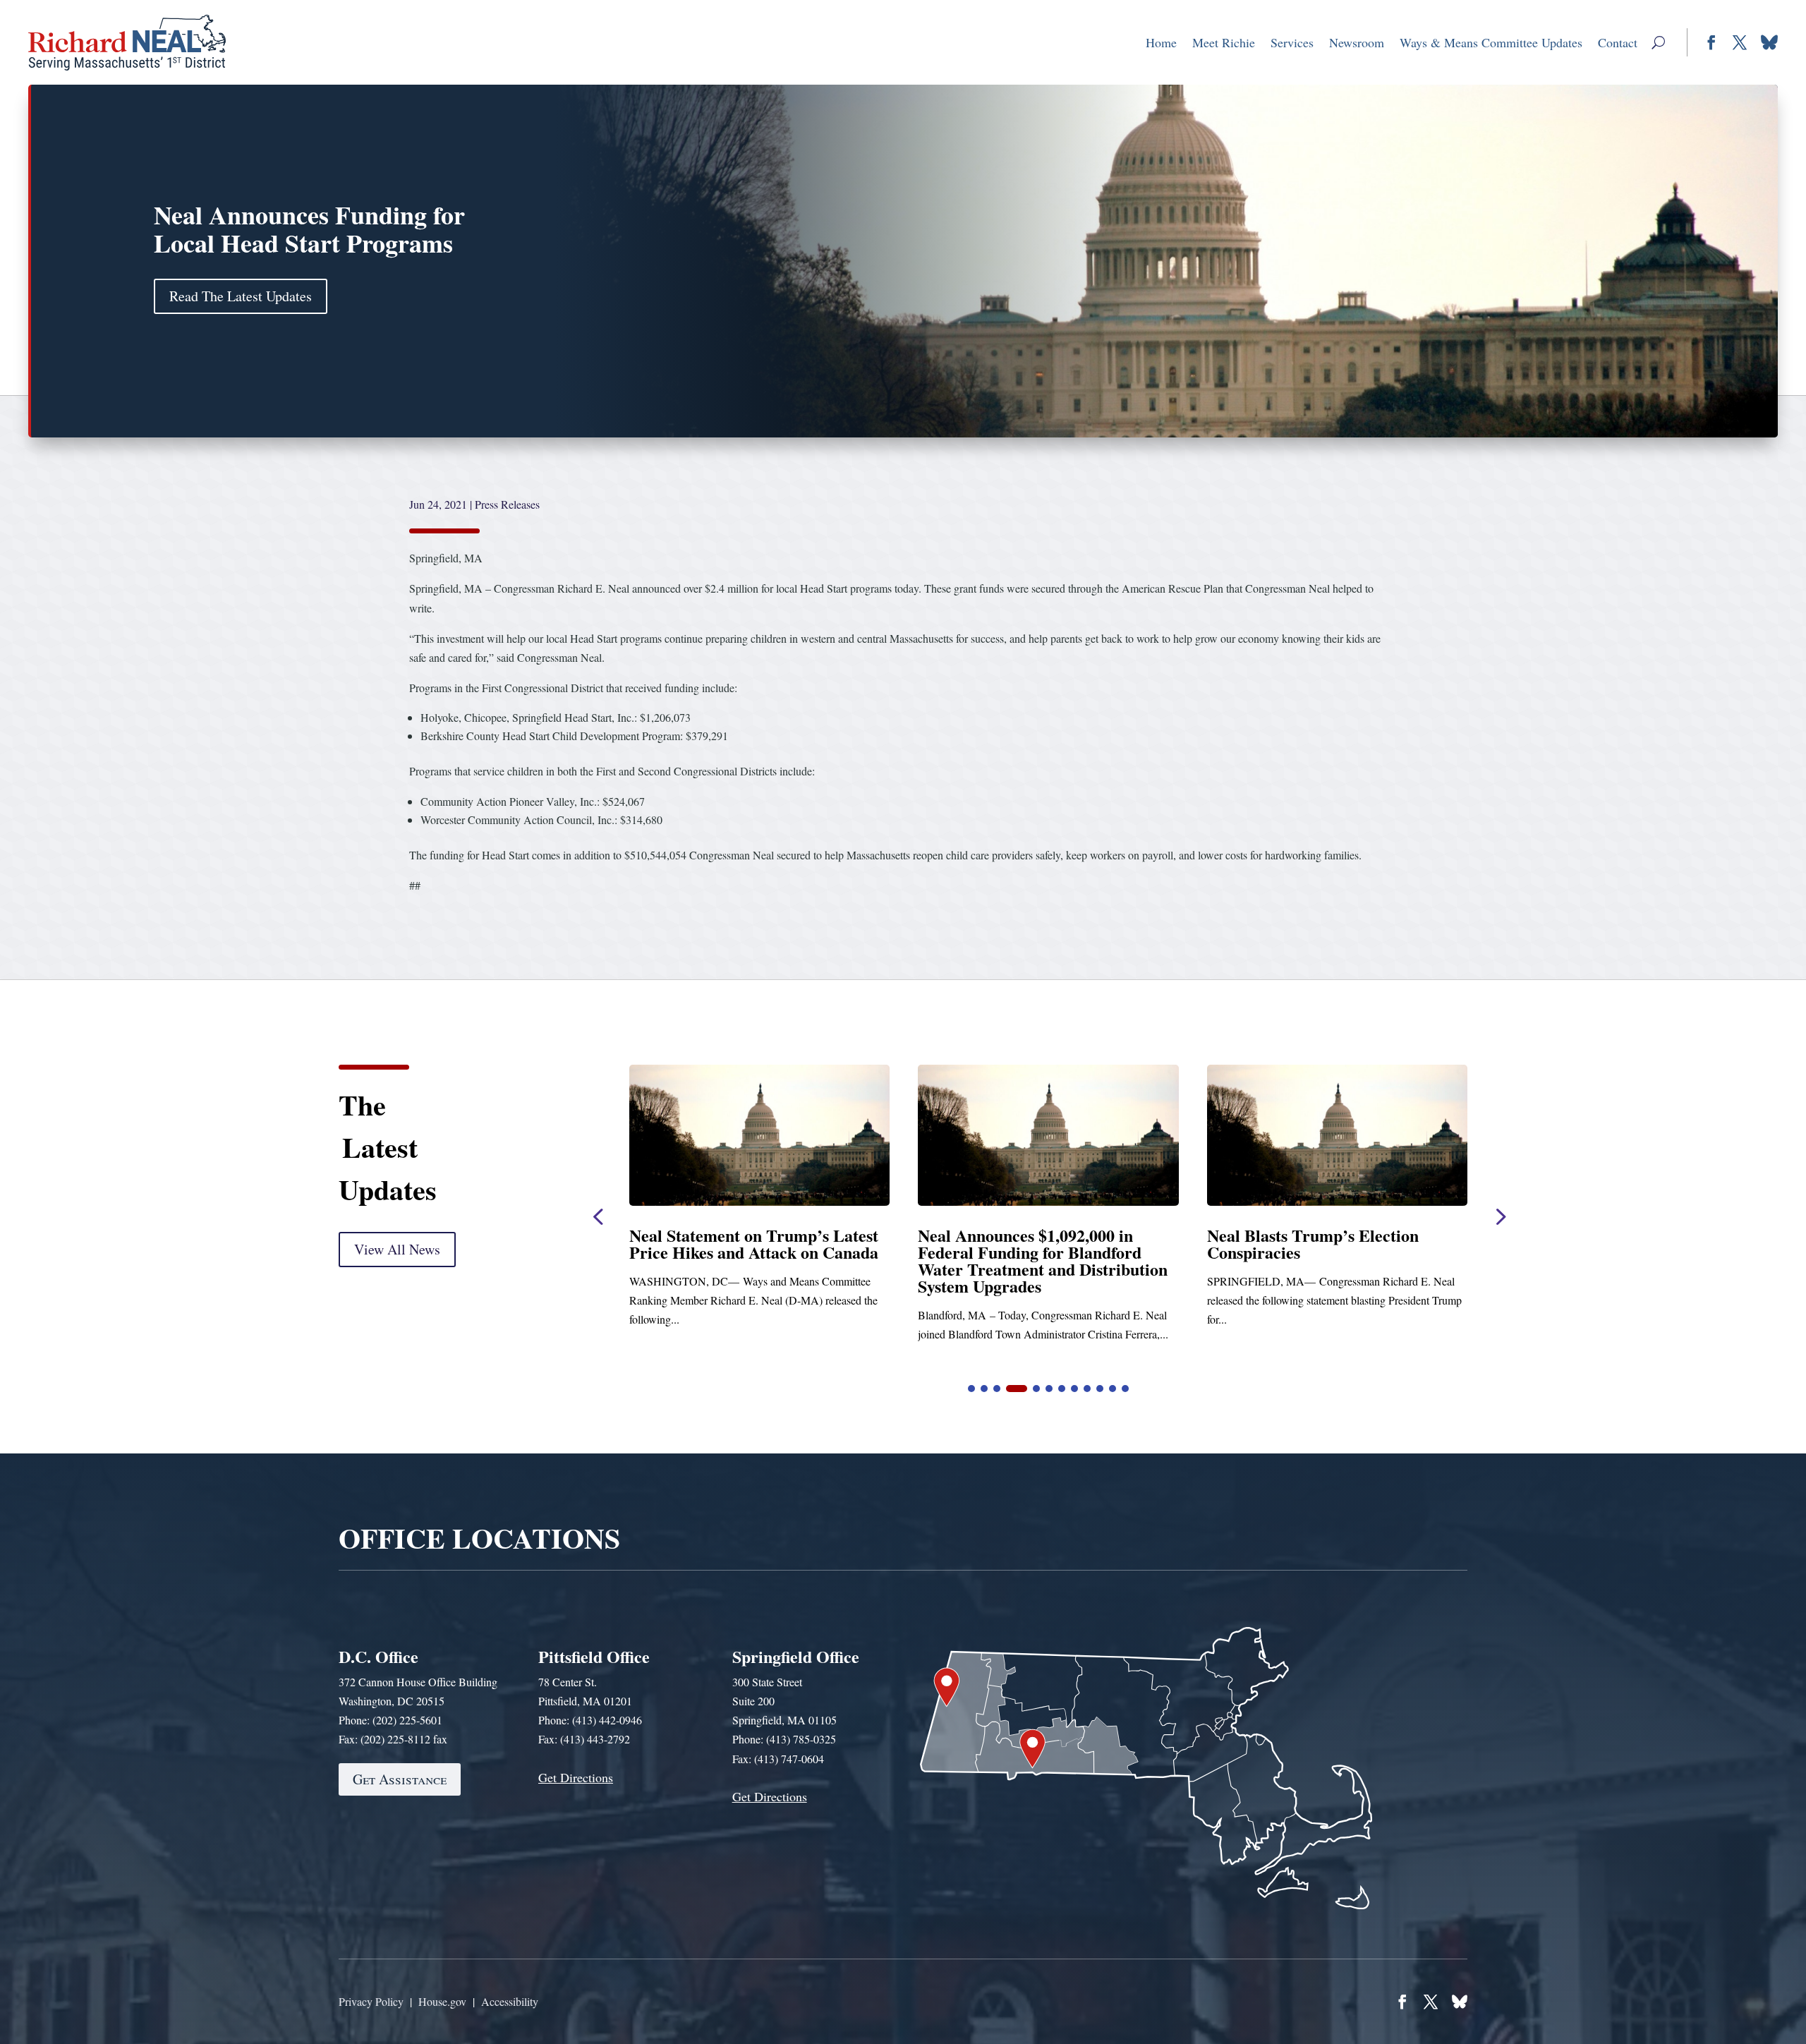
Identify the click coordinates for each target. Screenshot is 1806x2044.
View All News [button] (397, 1249)
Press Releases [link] (507, 504)
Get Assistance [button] (400, 1779)
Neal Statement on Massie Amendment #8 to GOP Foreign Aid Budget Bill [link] (1033, 1252)
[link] (127, 42)
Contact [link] (1618, 42)
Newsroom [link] (1357, 42)
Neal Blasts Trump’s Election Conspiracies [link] (735, 1244)
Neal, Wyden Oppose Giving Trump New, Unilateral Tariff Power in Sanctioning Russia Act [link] (1337, 1252)
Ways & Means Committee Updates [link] (1491, 42)
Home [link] (1161, 42)
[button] (1658, 42)
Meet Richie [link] (1224, 42)
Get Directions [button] (576, 1777)
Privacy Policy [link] (371, 2001)
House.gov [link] (442, 2001)
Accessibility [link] (510, 2001)
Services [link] (1292, 42)
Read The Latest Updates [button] (241, 296)
